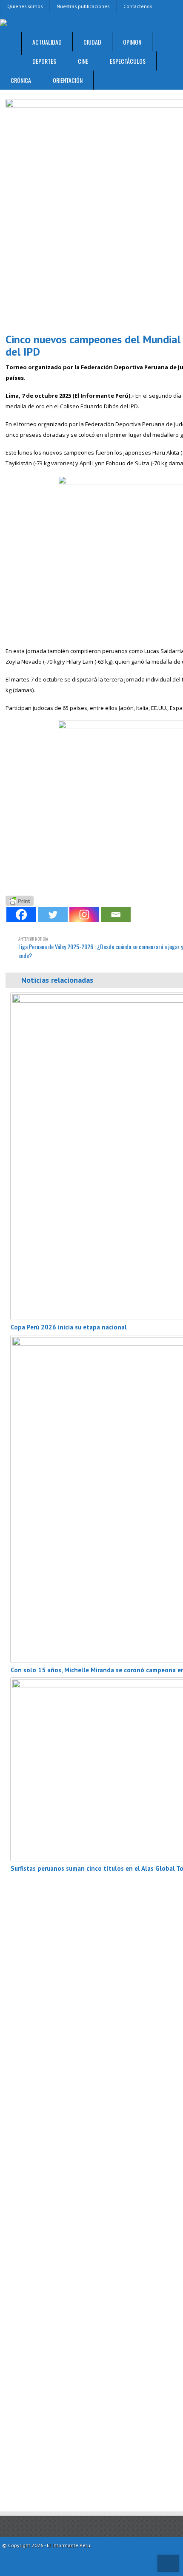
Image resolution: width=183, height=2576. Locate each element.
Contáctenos (138, 6)
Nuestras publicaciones (83, 6)
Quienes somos (25, 6)
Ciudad (92, 42)
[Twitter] (53, 915)
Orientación (68, 80)
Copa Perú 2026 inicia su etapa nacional (69, 1327)
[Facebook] (21, 915)
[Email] (116, 915)
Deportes (44, 61)
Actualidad (47, 42)
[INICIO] (11, 44)
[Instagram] (84, 915)
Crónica (21, 80)
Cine (83, 61)
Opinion (132, 42)
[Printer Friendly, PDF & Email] (20, 900)
